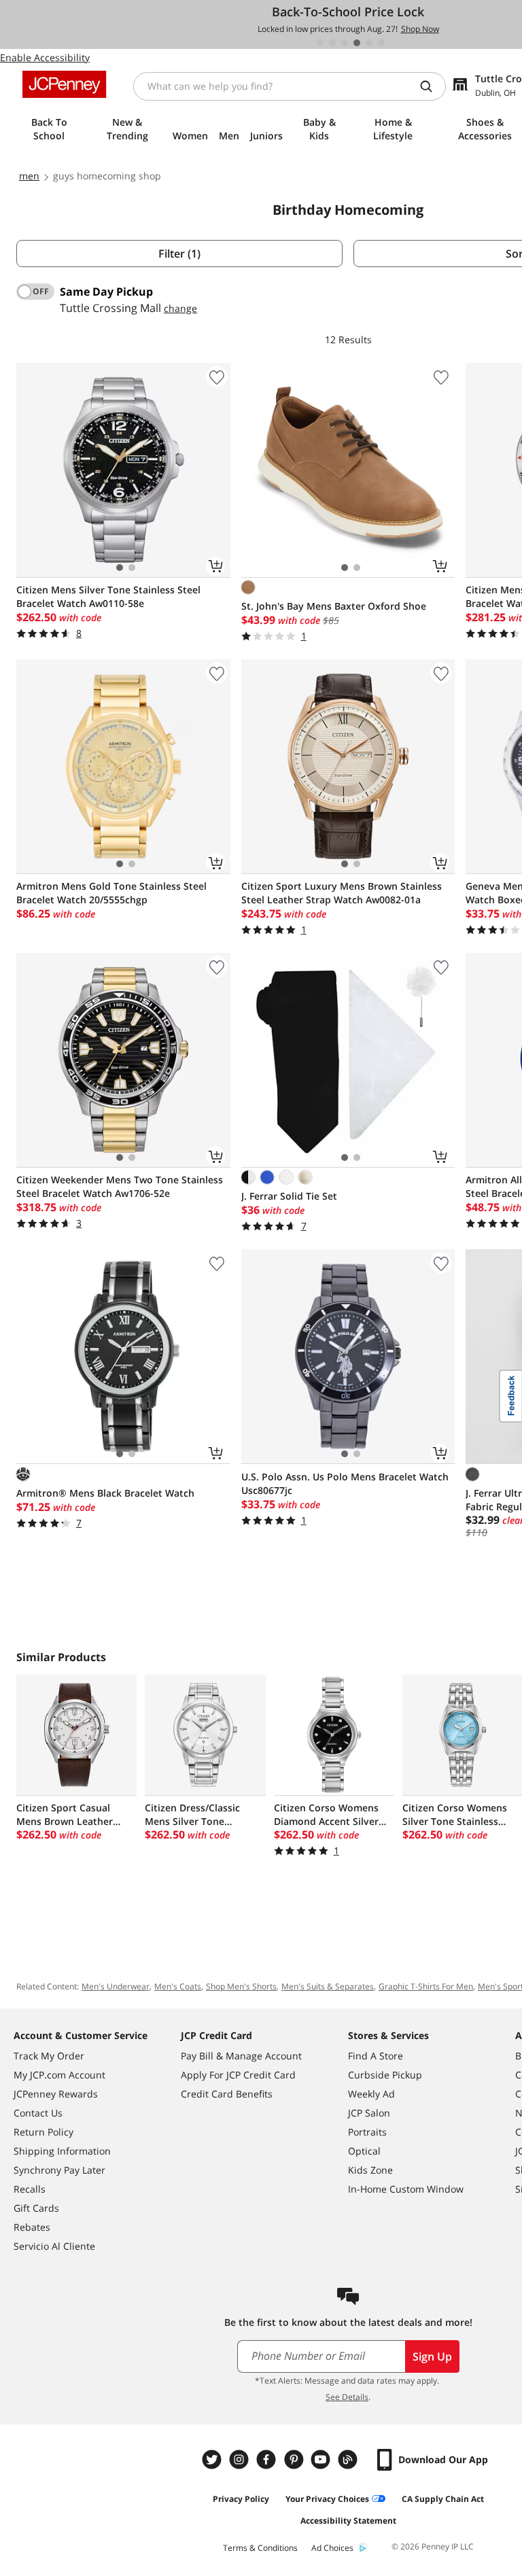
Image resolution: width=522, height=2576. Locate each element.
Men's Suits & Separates (328, 1986)
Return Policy (43, 2132)
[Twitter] (213, 2459)
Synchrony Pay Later (59, 2170)
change (180, 308)
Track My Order (49, 2056)
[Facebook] (268, 2459)
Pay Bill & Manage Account (241, 2056)
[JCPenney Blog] (349, 2459)
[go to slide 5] (369, 43)
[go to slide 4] (357, 43)
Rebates (32, 2227)
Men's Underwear (116, 1986)
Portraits (367, 2132)
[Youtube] (322, 2459)
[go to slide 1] (320, 43)
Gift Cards (36, 2208)
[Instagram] (241, 2459)
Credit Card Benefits (227, 2094)
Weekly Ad (371, 2094)
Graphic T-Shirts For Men (426, 1986)
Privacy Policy (241, 2499)
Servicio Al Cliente (54, 2246)
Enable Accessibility (45, 57)
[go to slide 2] (332, 43)
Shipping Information (62, 2151)
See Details (347, 2397)
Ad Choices (332, 2548)
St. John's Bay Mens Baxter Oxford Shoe (334, 606)
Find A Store (376, 2056)
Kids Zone (370, 2170)
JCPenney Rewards (56, 2094)
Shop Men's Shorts (241, 1986)
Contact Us (38, 2113)
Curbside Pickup (385, 2075)
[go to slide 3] (345, 43)
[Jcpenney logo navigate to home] (64, 84)
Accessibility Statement (348, 2521)
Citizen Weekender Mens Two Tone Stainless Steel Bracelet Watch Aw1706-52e (120, 1186)
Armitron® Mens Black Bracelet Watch (105, 1493)
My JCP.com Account (59, 2075)
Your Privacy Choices (327, 2499)
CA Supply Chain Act (443, 2499)
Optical (364, 2151)
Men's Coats (178, 1986)
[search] (432, 86)
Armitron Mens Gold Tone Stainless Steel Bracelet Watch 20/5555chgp (111, 893)
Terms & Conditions (260, 2548)
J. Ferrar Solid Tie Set (289, 1196)
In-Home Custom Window (406, 2189)
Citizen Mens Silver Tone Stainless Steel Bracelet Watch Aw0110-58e (108, 596)
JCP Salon (369, 2113)
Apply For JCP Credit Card (238, 2075)
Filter (179, 254)
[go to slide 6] (381, 43)
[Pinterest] (295, 2459)
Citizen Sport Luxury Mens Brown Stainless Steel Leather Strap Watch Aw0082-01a (342, 893)
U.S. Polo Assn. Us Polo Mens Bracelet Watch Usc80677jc (345, 1483)
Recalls (30, 2189)
